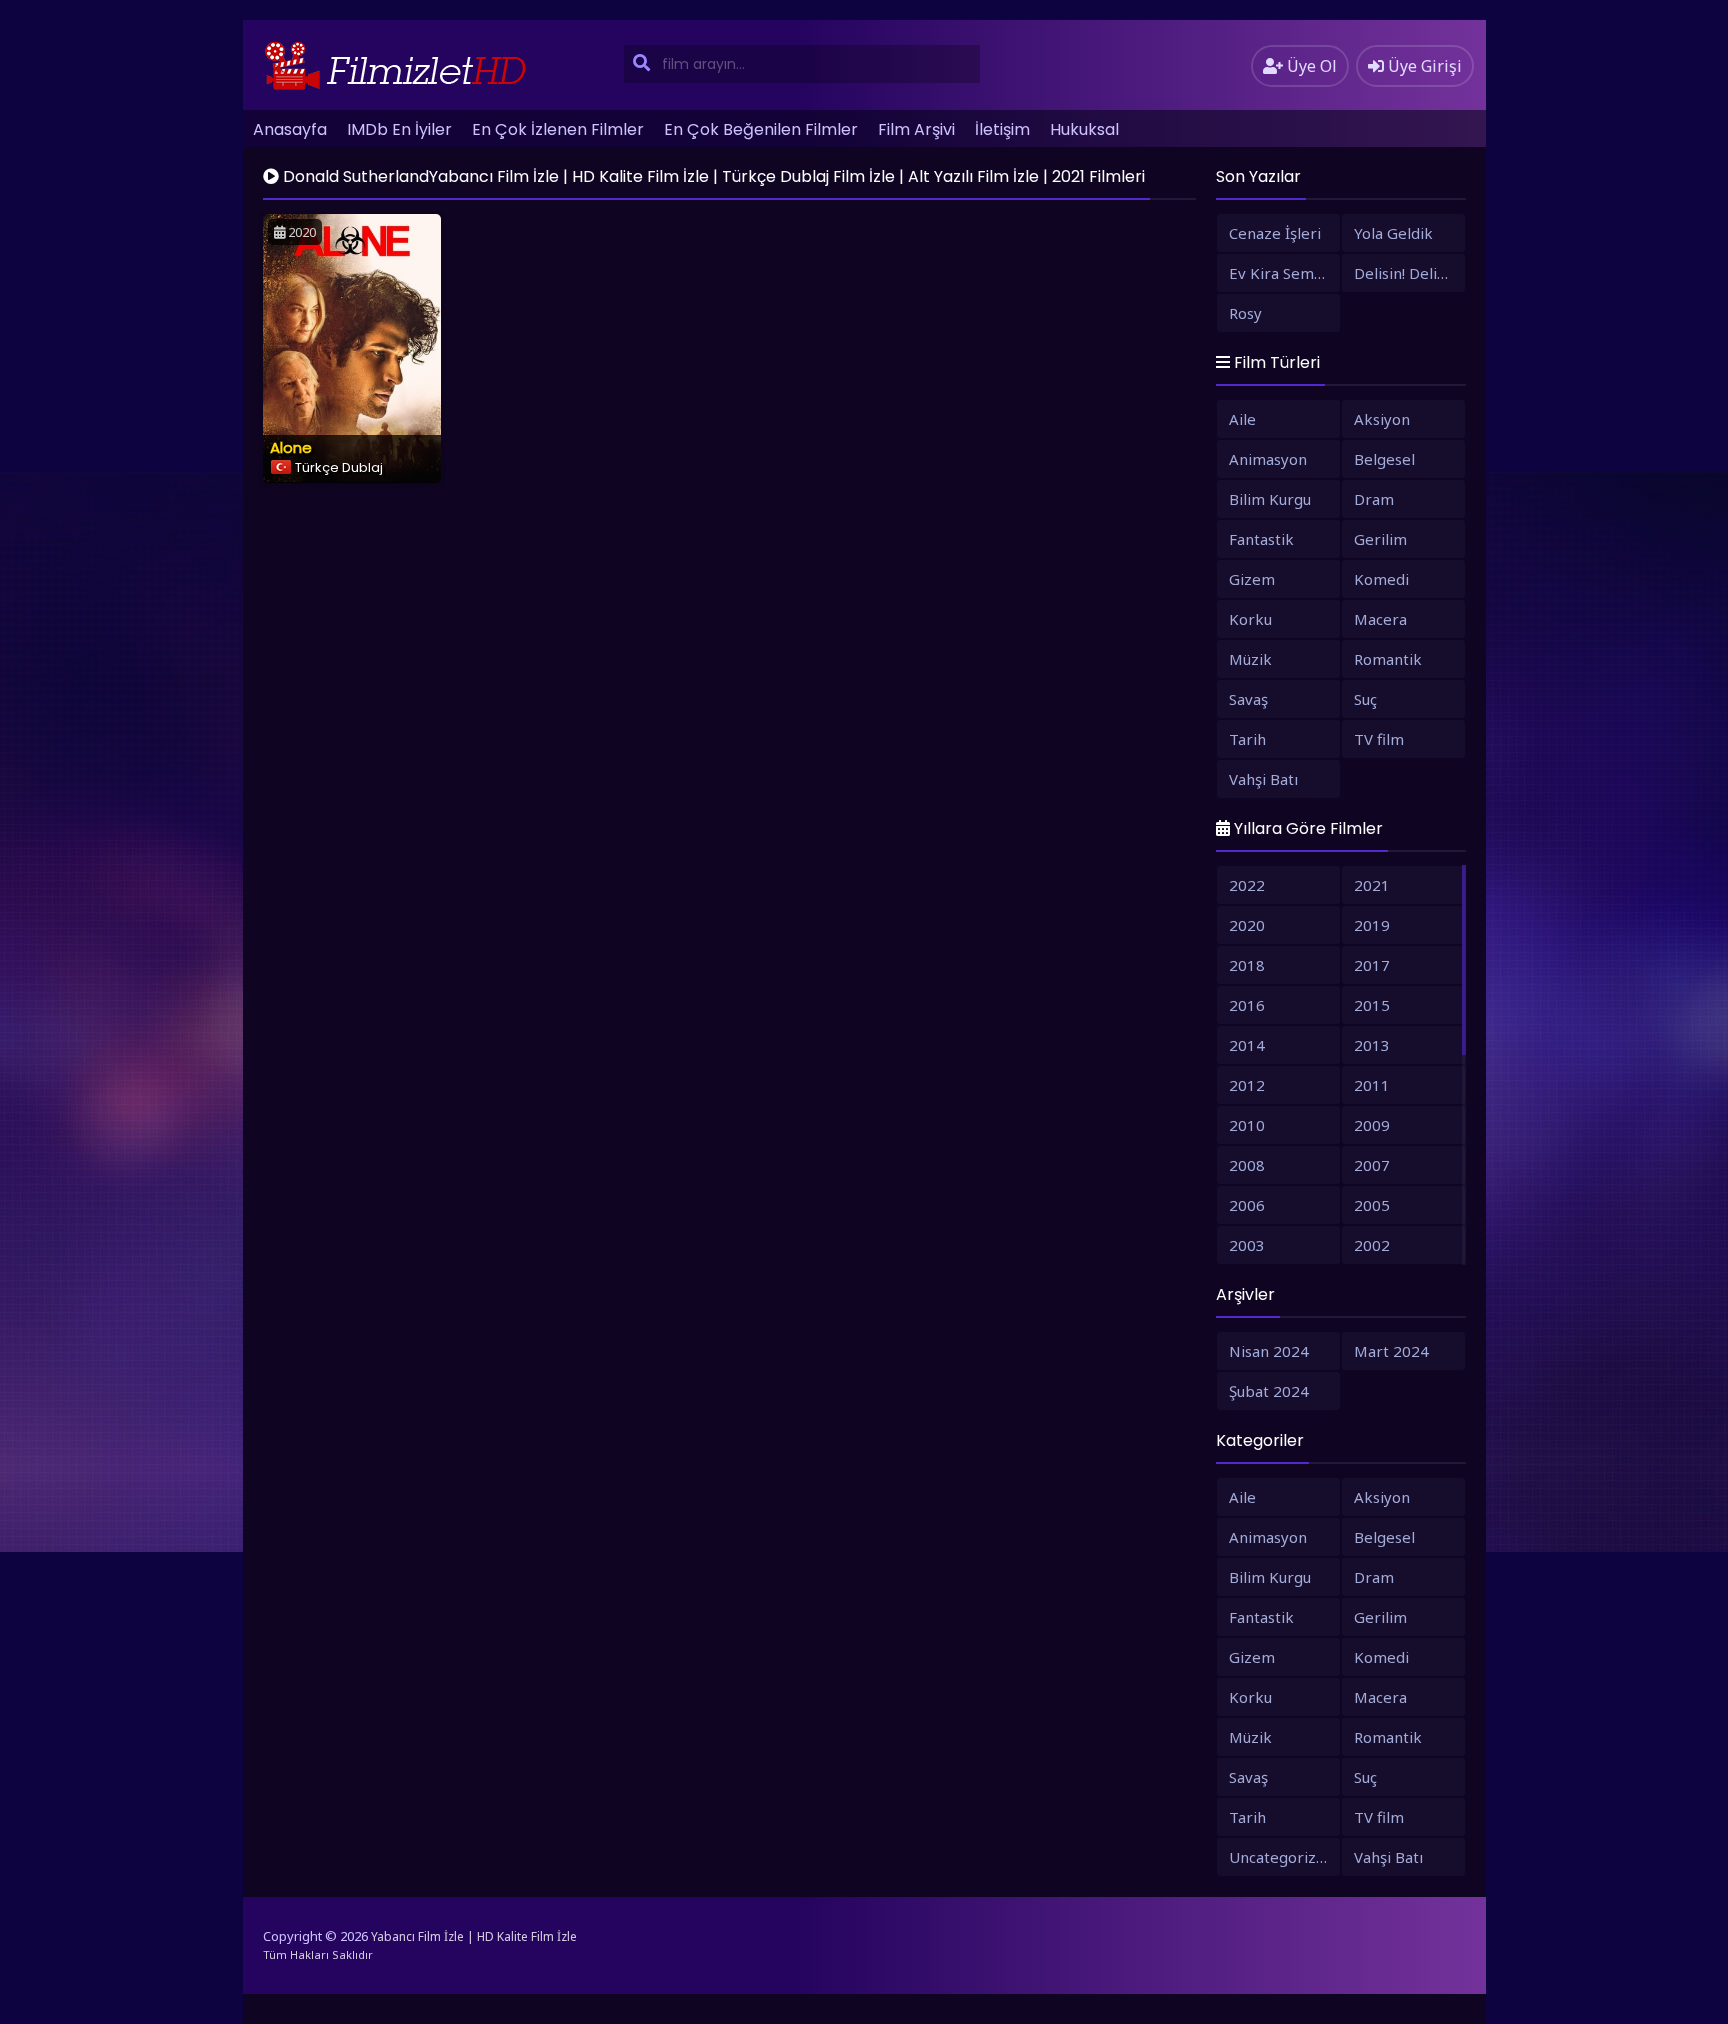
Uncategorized (1281, 1857)
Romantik (1388, 659)
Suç (1365, 699)
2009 (1372, 1125)
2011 (1372, 1085)
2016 (1247, 1005)
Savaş (1248, 699)
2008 (1247, 1165)
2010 (1247, 1125)
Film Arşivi (916, 129)
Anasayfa (290, 129)
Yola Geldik (1393, 233)
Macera (1380, 619)
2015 (1372, 1005)
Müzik (1250, 659)
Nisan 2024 (1269, 1351)
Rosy (1245, 313)
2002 (1372, 1245)
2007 (1372, 1165)
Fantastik (1261, 539)
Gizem (1252, 579)
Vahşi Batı (1263, 779)
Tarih (1247, 739)
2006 (1247, 1205)
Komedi (1381, 579)
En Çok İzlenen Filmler (558, 129)
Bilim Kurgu (1270, 499)
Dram (1374, 499)
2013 (1372, 1045)
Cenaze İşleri (1275, 233)
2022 (1247, 885)
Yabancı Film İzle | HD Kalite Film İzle (474, 1936)
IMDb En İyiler (399, 129)
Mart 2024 (1391, 1351)
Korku (1250, 619)
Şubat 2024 (1269, 1391)
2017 (1372, 965)
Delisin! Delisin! (1407, 273)
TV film (1379, 739)
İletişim (1002, 129)
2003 (1247, 1245)
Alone (291, 447)
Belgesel (1384, 459)
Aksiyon (1382, 419)
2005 (1372, 1205)
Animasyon (1268, 459)
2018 (1247, 965)
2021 (1372, 885)
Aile (1242, 419)
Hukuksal (1084, 129)
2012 (1247, 1085)
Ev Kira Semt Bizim (1284, 273)
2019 (1372, 925)
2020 (1247, 925)
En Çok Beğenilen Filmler (761, 129)
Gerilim (1380, 539)
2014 (1247, 1045)
